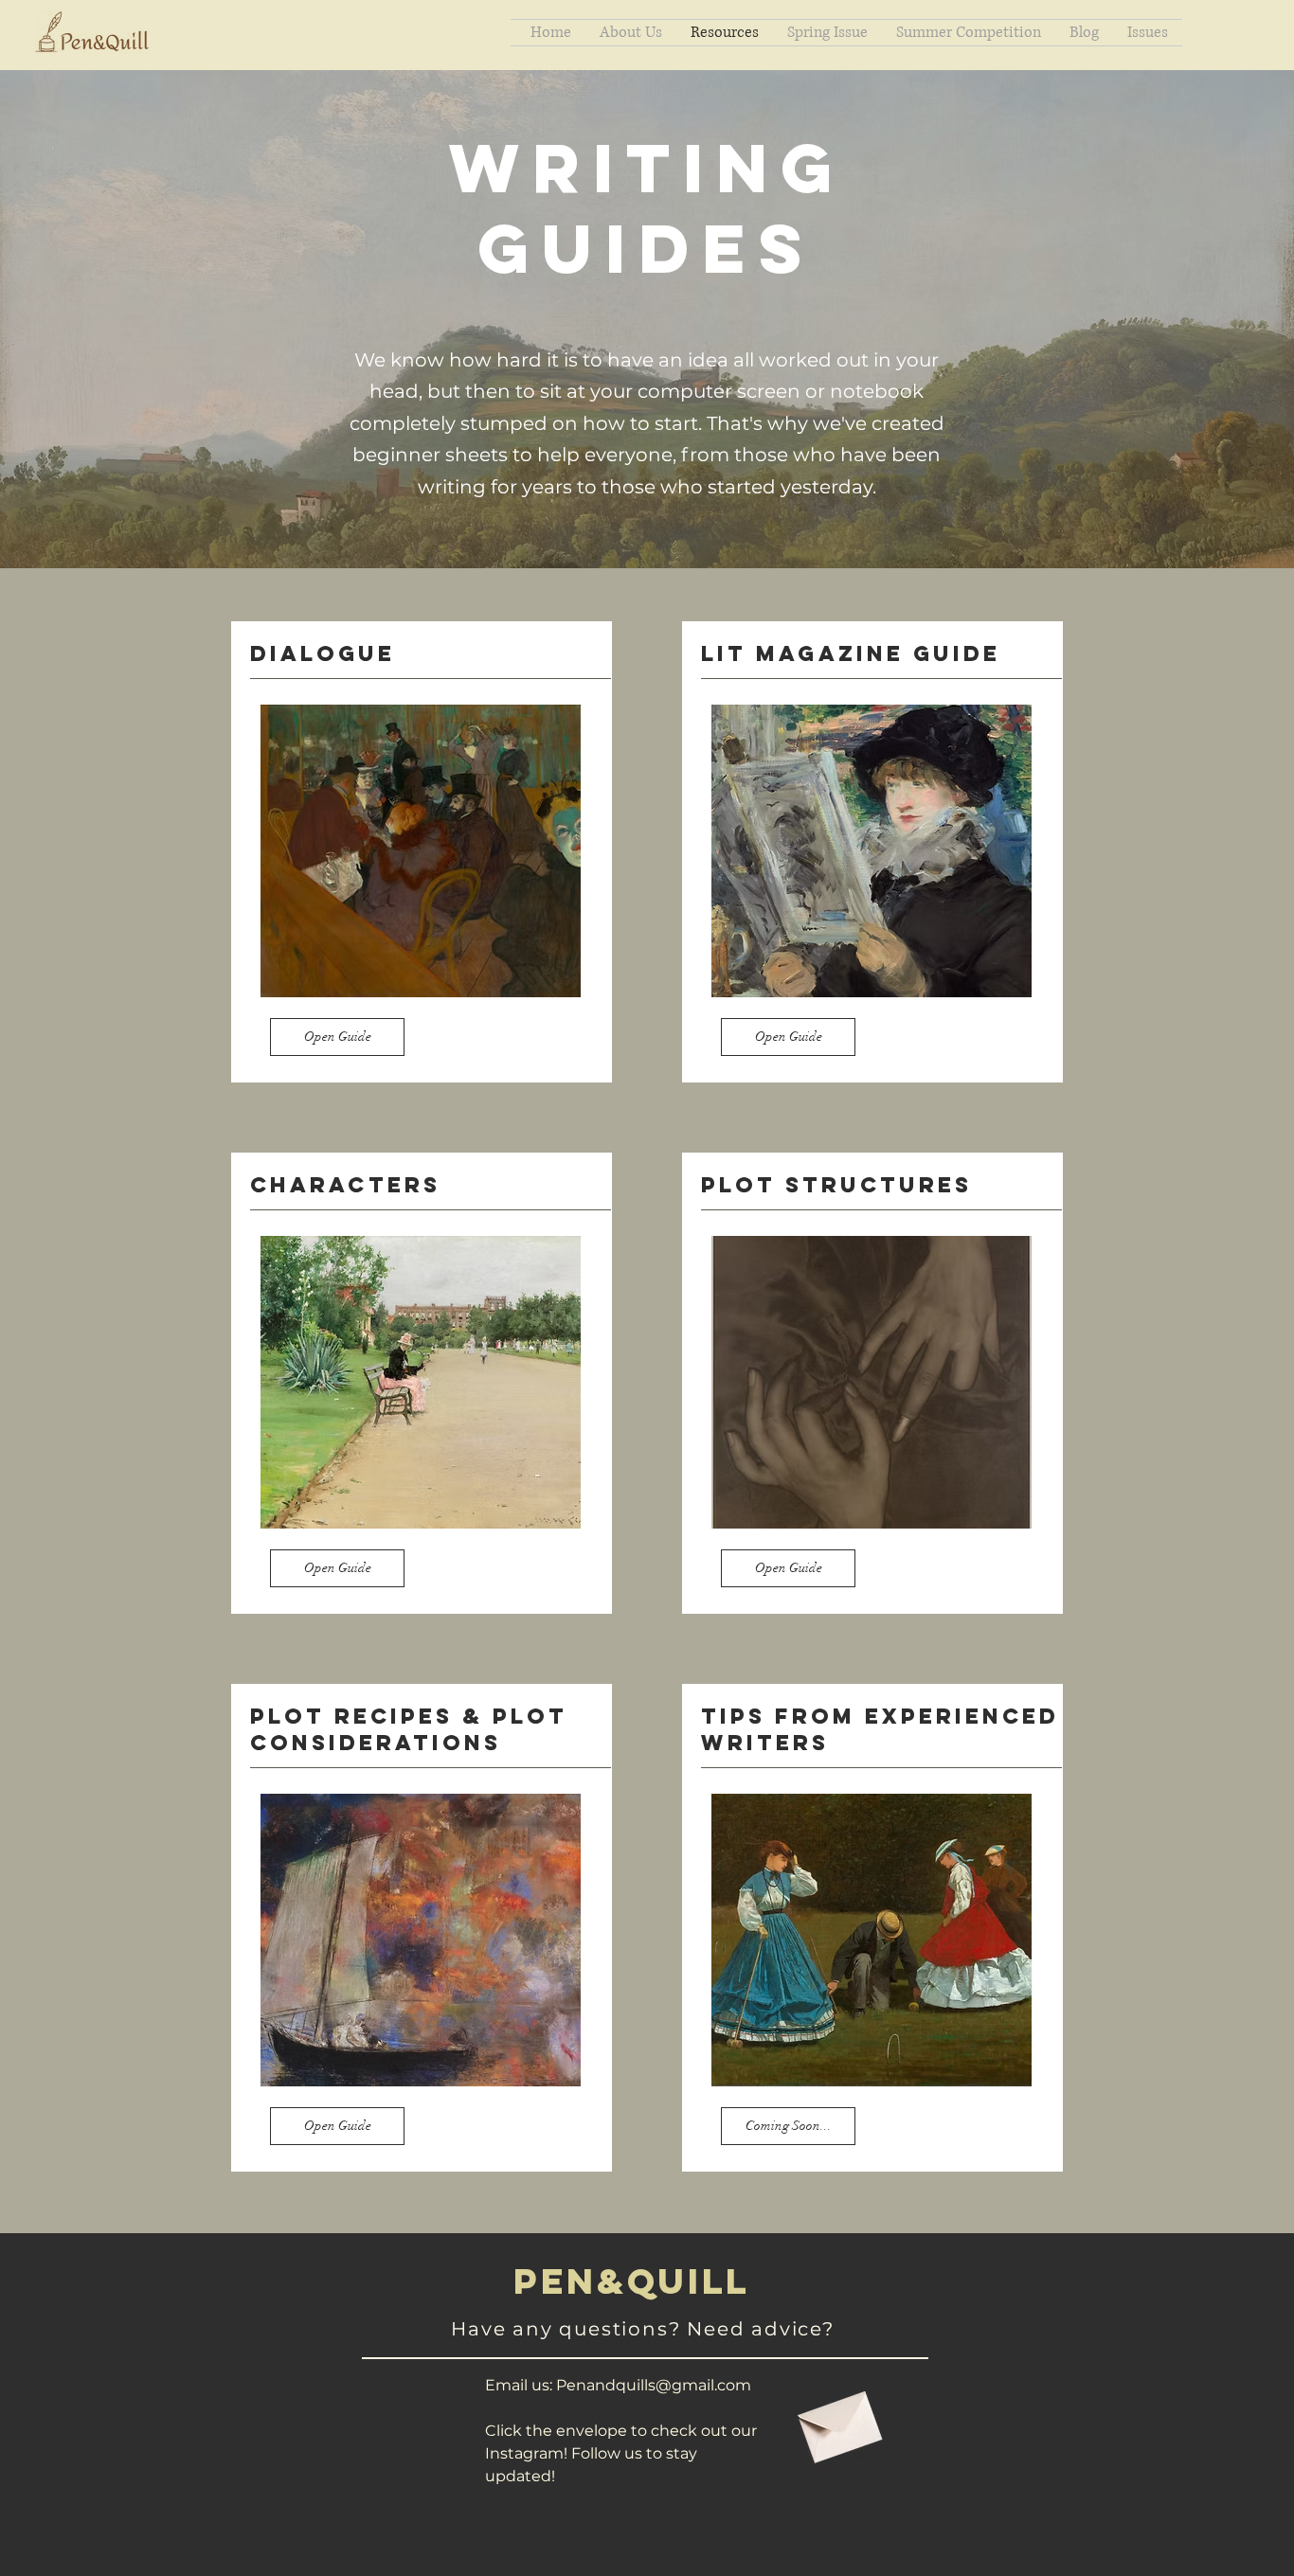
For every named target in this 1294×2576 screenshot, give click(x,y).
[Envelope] (837, 2420)
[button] (788, 2126)
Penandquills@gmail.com (654, 2385)
